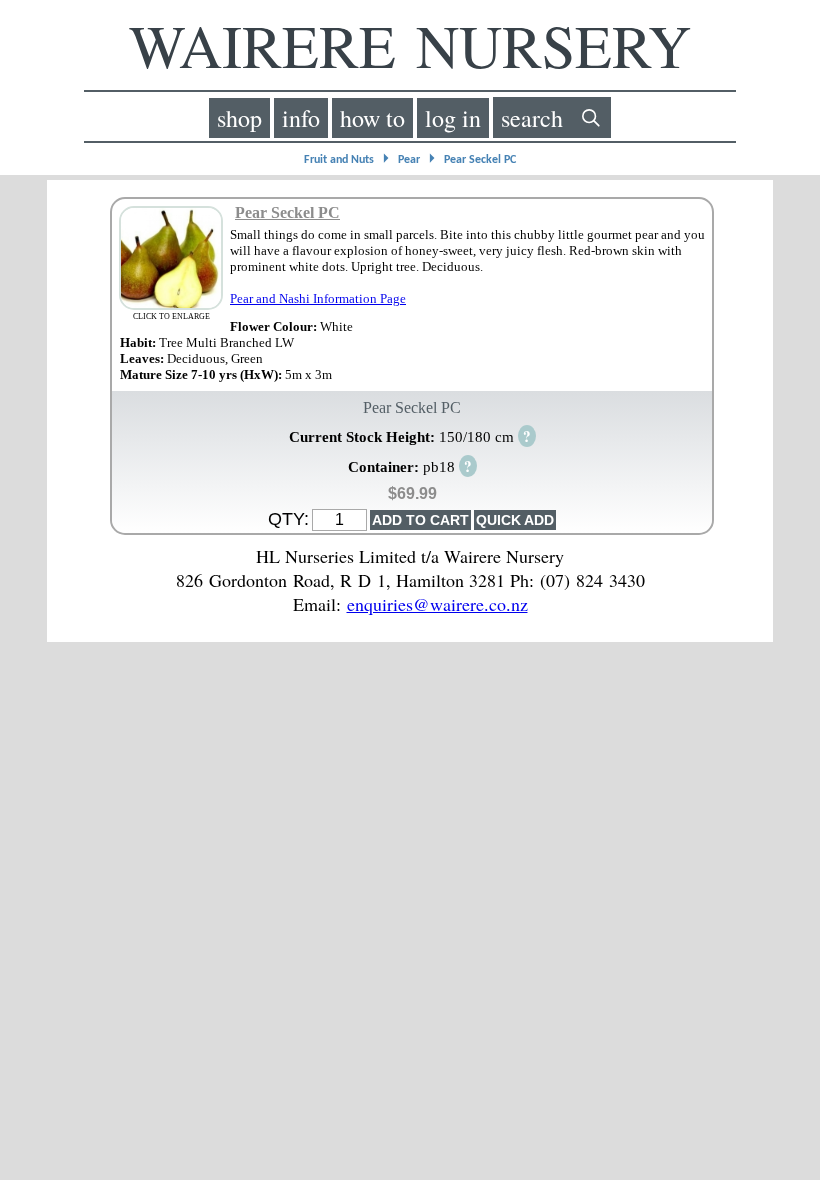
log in (453, 118)
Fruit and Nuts (339, 160)
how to (372, 118)
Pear (409, 160)
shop (239, 118)
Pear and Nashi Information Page (318, 298)
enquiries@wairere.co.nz (437, 604)
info (301, 118)
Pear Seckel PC (480, 160)
